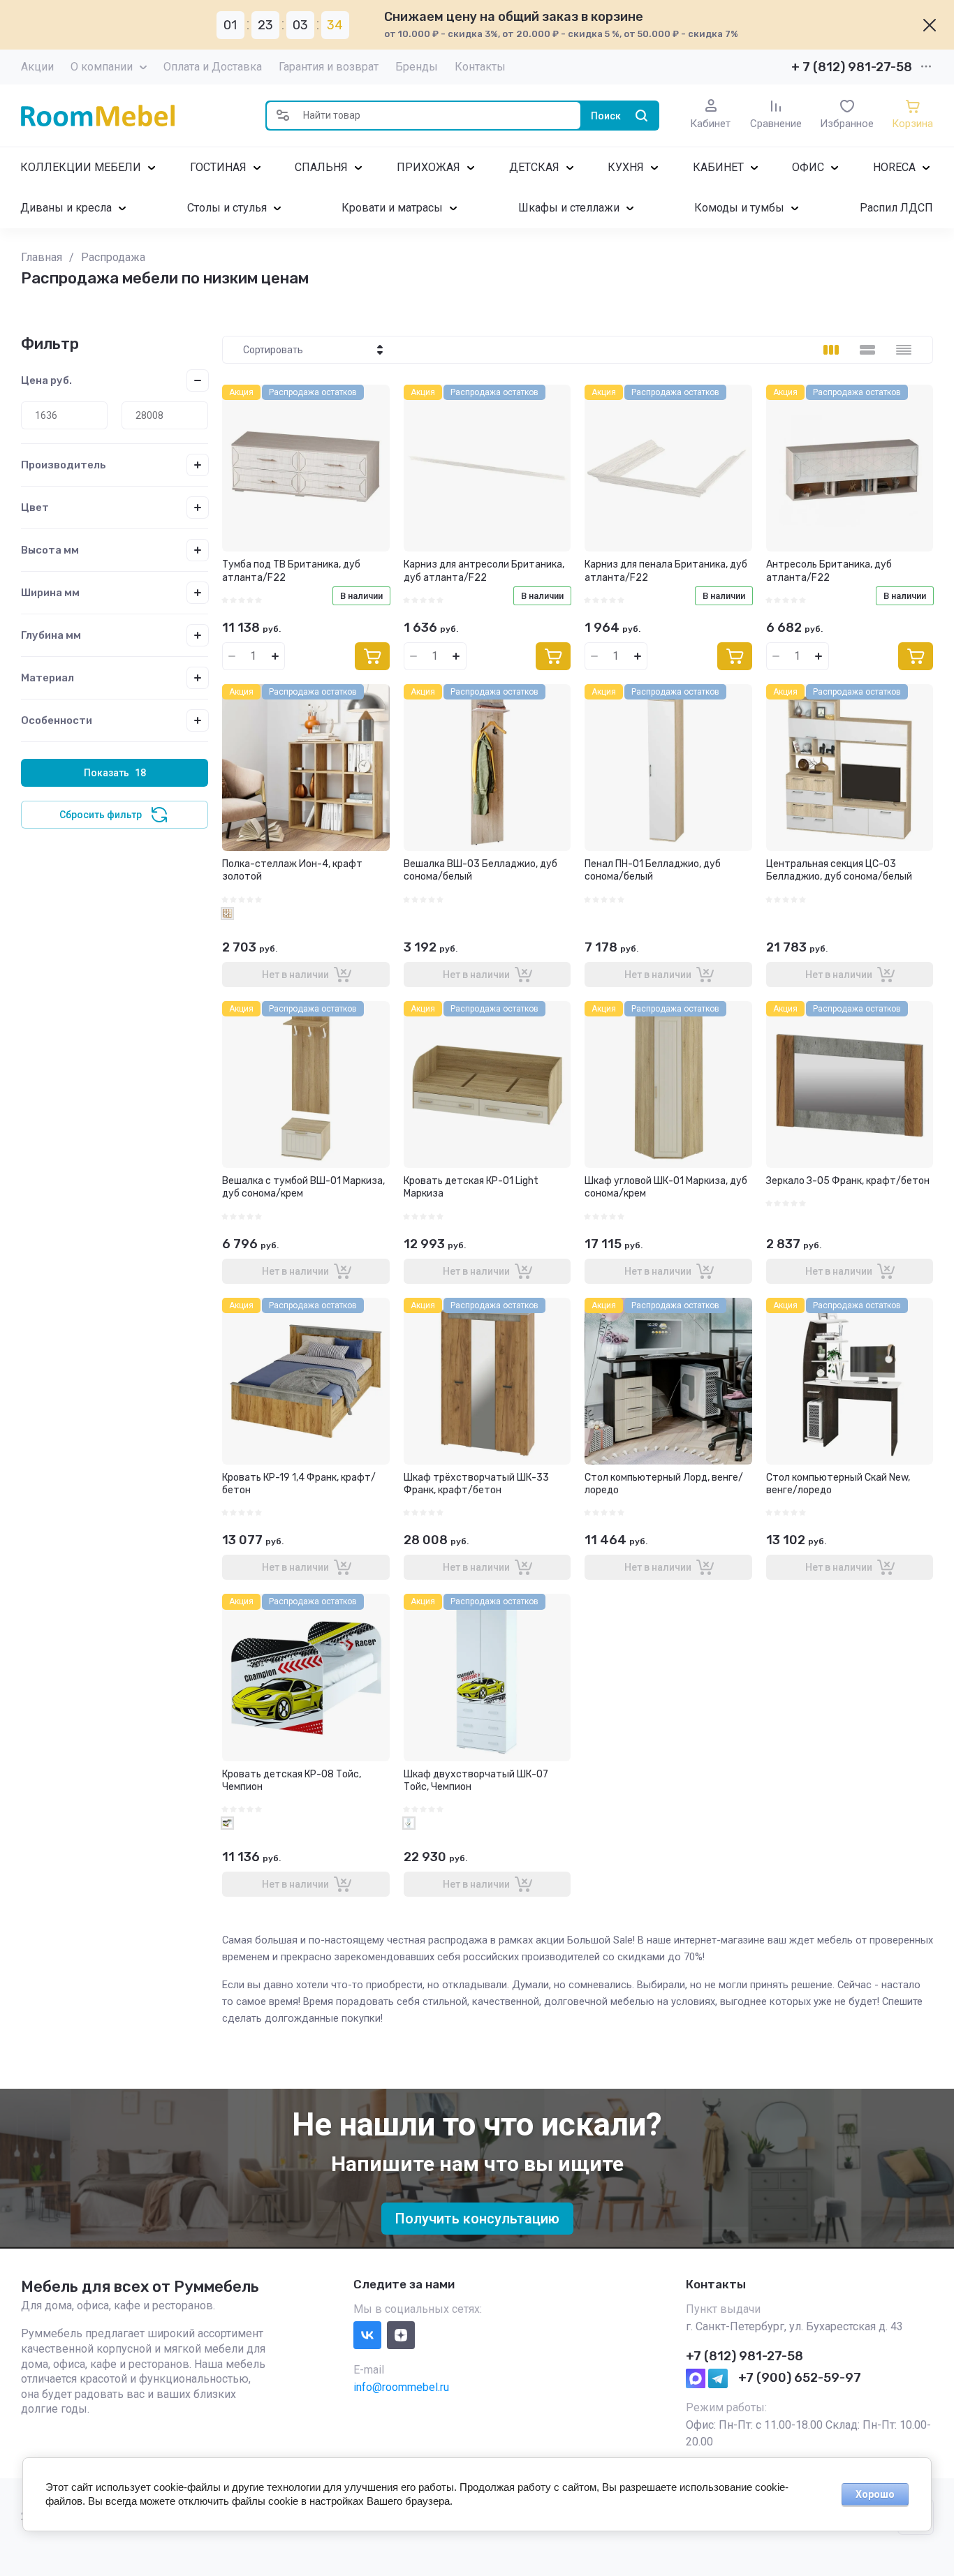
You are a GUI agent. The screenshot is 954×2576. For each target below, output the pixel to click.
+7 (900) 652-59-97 (800, 2378)
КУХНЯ (626, 167)
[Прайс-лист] (904, 350)
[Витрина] (831, 350)
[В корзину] (372, 656)
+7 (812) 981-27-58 (744, 2356)
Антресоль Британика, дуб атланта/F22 (829, 571)
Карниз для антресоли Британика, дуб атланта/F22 (484, 571)
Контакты (480, 67)
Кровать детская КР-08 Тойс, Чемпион (292, 1781)
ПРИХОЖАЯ (428, 167)
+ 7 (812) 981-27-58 (852, 67)
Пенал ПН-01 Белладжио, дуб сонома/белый (653, 870)
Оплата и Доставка (213, 67)
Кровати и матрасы (392, 208)
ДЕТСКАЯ (534, 167)
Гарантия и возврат (329, 67)
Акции (37, 67)
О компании (102, 67)
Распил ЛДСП (896, 208)
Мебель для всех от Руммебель (140, 2287)
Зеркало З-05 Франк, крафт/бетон (848, 1181)
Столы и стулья (227, 208)
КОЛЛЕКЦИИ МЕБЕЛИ (81, 167)
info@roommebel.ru (401, 2387)
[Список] (867, 350)
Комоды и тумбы (739, 208)
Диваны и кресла (66, 208)
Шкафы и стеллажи (569, 208)
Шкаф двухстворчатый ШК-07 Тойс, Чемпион (476, 1781)
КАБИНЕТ (718, 167)
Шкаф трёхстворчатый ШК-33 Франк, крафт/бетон (476, 1484)
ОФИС (808, 167)
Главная (42, 257)
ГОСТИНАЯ (218, 167)
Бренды (417, 67)
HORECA (894, 167)
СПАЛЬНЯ (321, 167)
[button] (283, 116)
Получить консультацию (477, 2219)
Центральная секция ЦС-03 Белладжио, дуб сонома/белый (839, 870)
